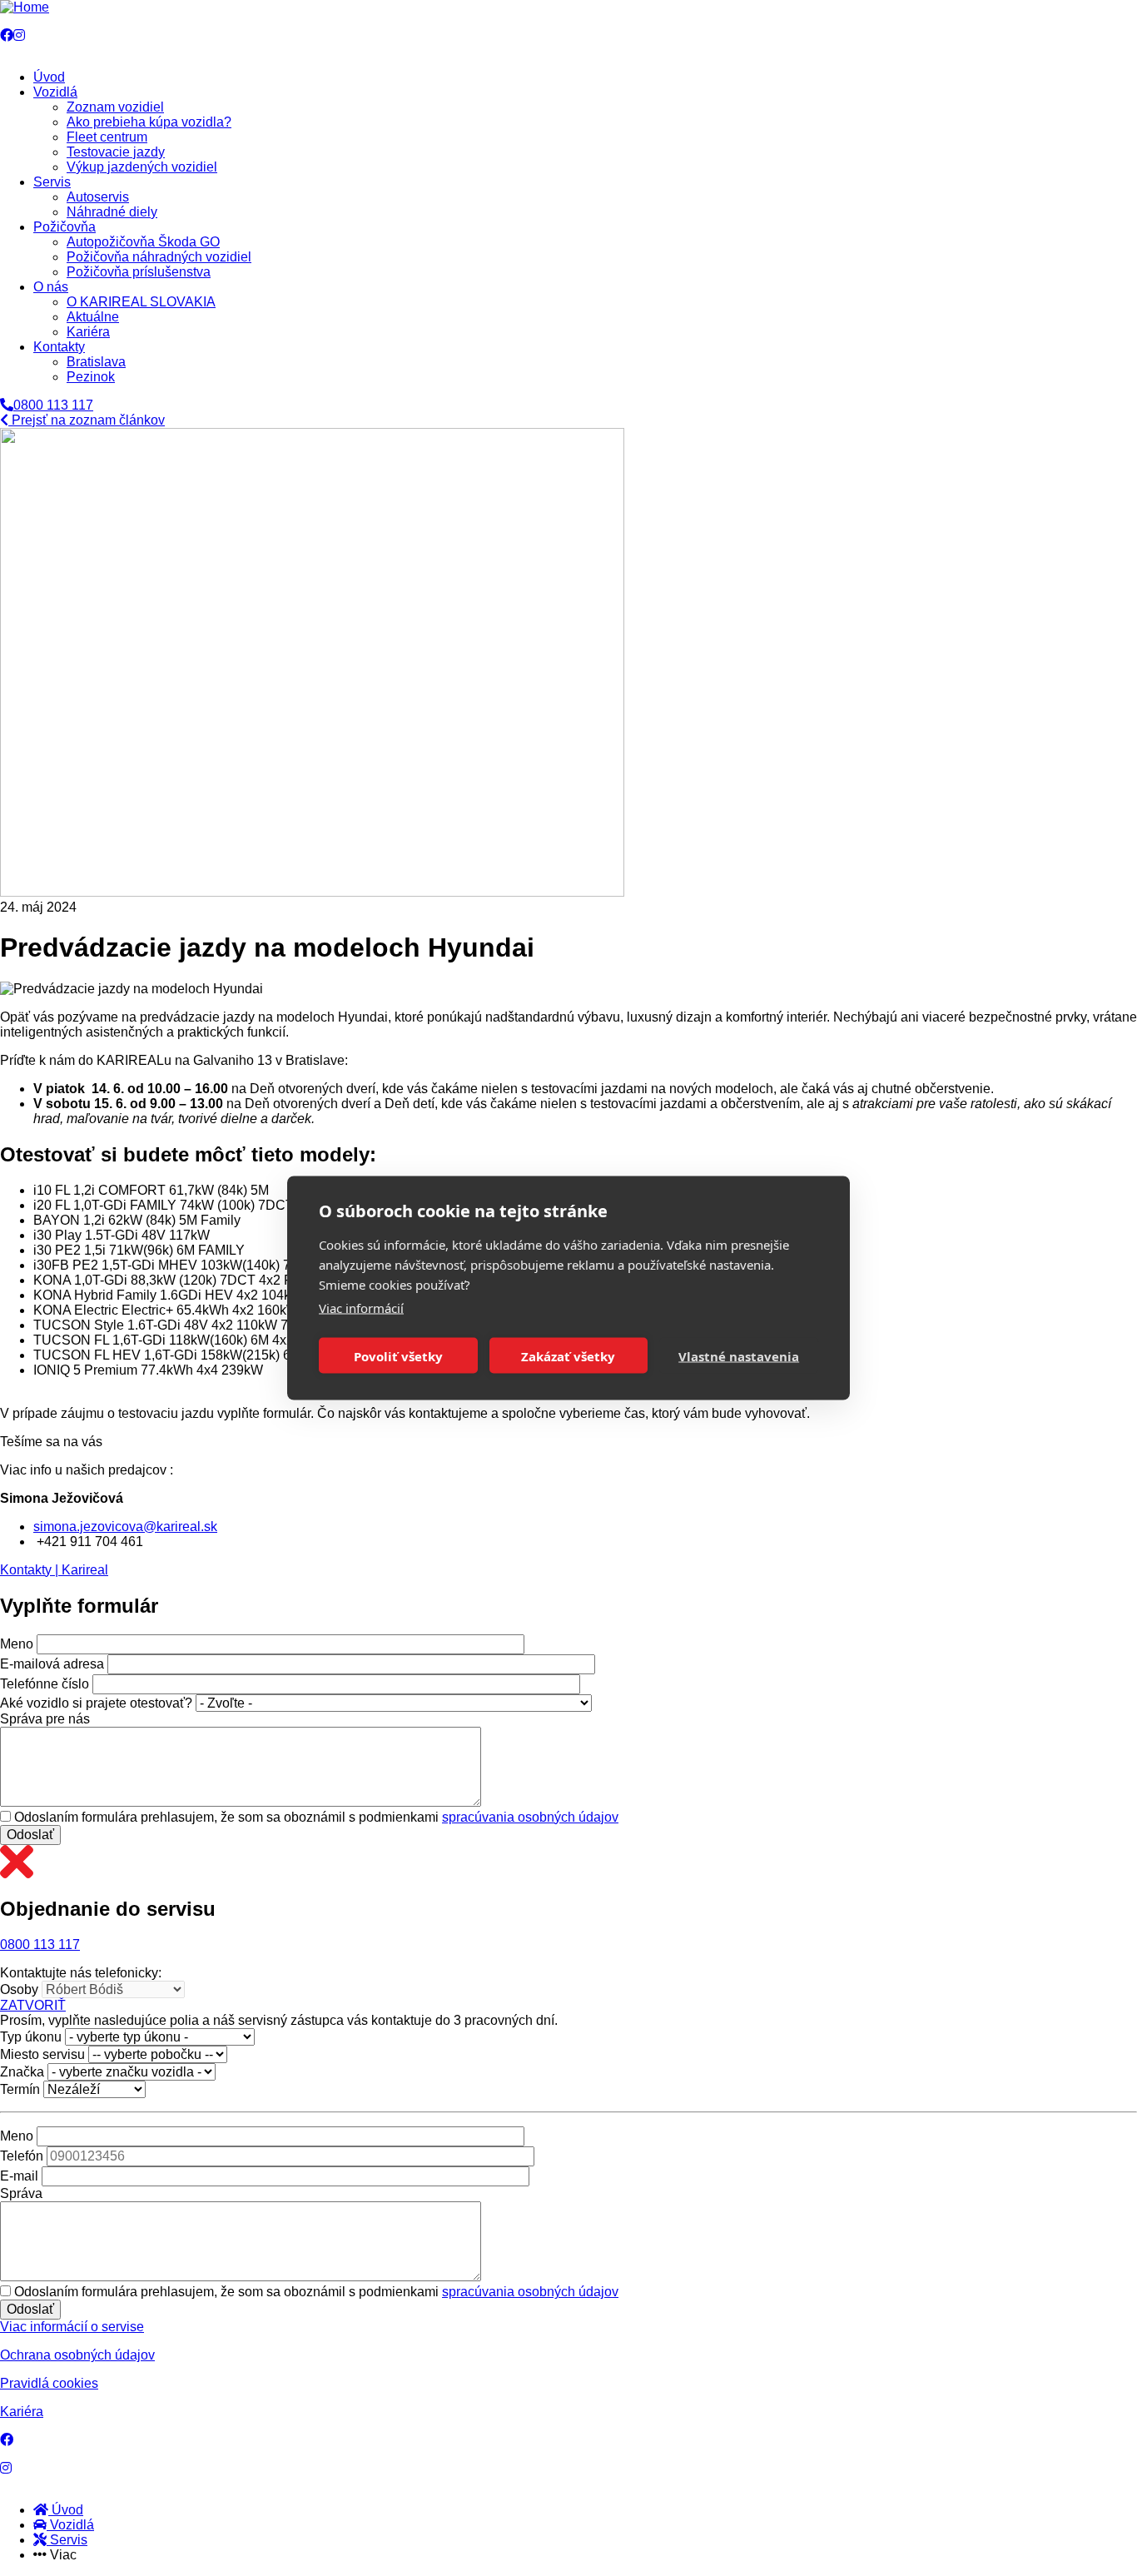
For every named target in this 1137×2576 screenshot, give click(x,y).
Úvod (49, 77)
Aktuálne (93, 317)
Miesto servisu (42, 2054)
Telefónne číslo (45, 1684)
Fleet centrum (107, 137)
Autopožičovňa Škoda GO (143, 242)
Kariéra (88, 332)
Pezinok (91, 377)
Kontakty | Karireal (54, 1570)
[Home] (25, 7)
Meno (17, 1644)
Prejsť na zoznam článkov (87, 420)
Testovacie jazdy (116, 152)
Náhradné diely (112, 212)
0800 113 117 (40, 1944)
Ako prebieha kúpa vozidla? (149, 122)
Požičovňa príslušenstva (139, 272)
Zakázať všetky (568, 1355)
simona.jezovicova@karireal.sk (125, 1527)
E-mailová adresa (52, 1664)
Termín (20, 2089)
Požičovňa (65, 227)
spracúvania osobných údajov (530, 1817)
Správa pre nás (45, 1719)
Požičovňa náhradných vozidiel (159, 257)
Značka (22, 2072)
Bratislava (96, 362)
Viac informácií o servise (72, 2327)
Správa (21, 2193)
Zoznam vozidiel (115, 107)
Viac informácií (361, 1308)
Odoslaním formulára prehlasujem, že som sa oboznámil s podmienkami (316, 1817)
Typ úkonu (31, 2037)
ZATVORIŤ (33, 2005)
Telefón (22, 2156)
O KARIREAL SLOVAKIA (141, 302)
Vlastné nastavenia (739, 1355)
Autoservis (98, 197)
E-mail (19, 2176)
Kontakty (59, 347)
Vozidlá (55, 92)
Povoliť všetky (398, 1355)
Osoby (19, 1989)
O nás (51, 287)
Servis (52, 182)
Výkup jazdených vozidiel (142, 167)
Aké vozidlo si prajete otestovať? (96, 1703)
